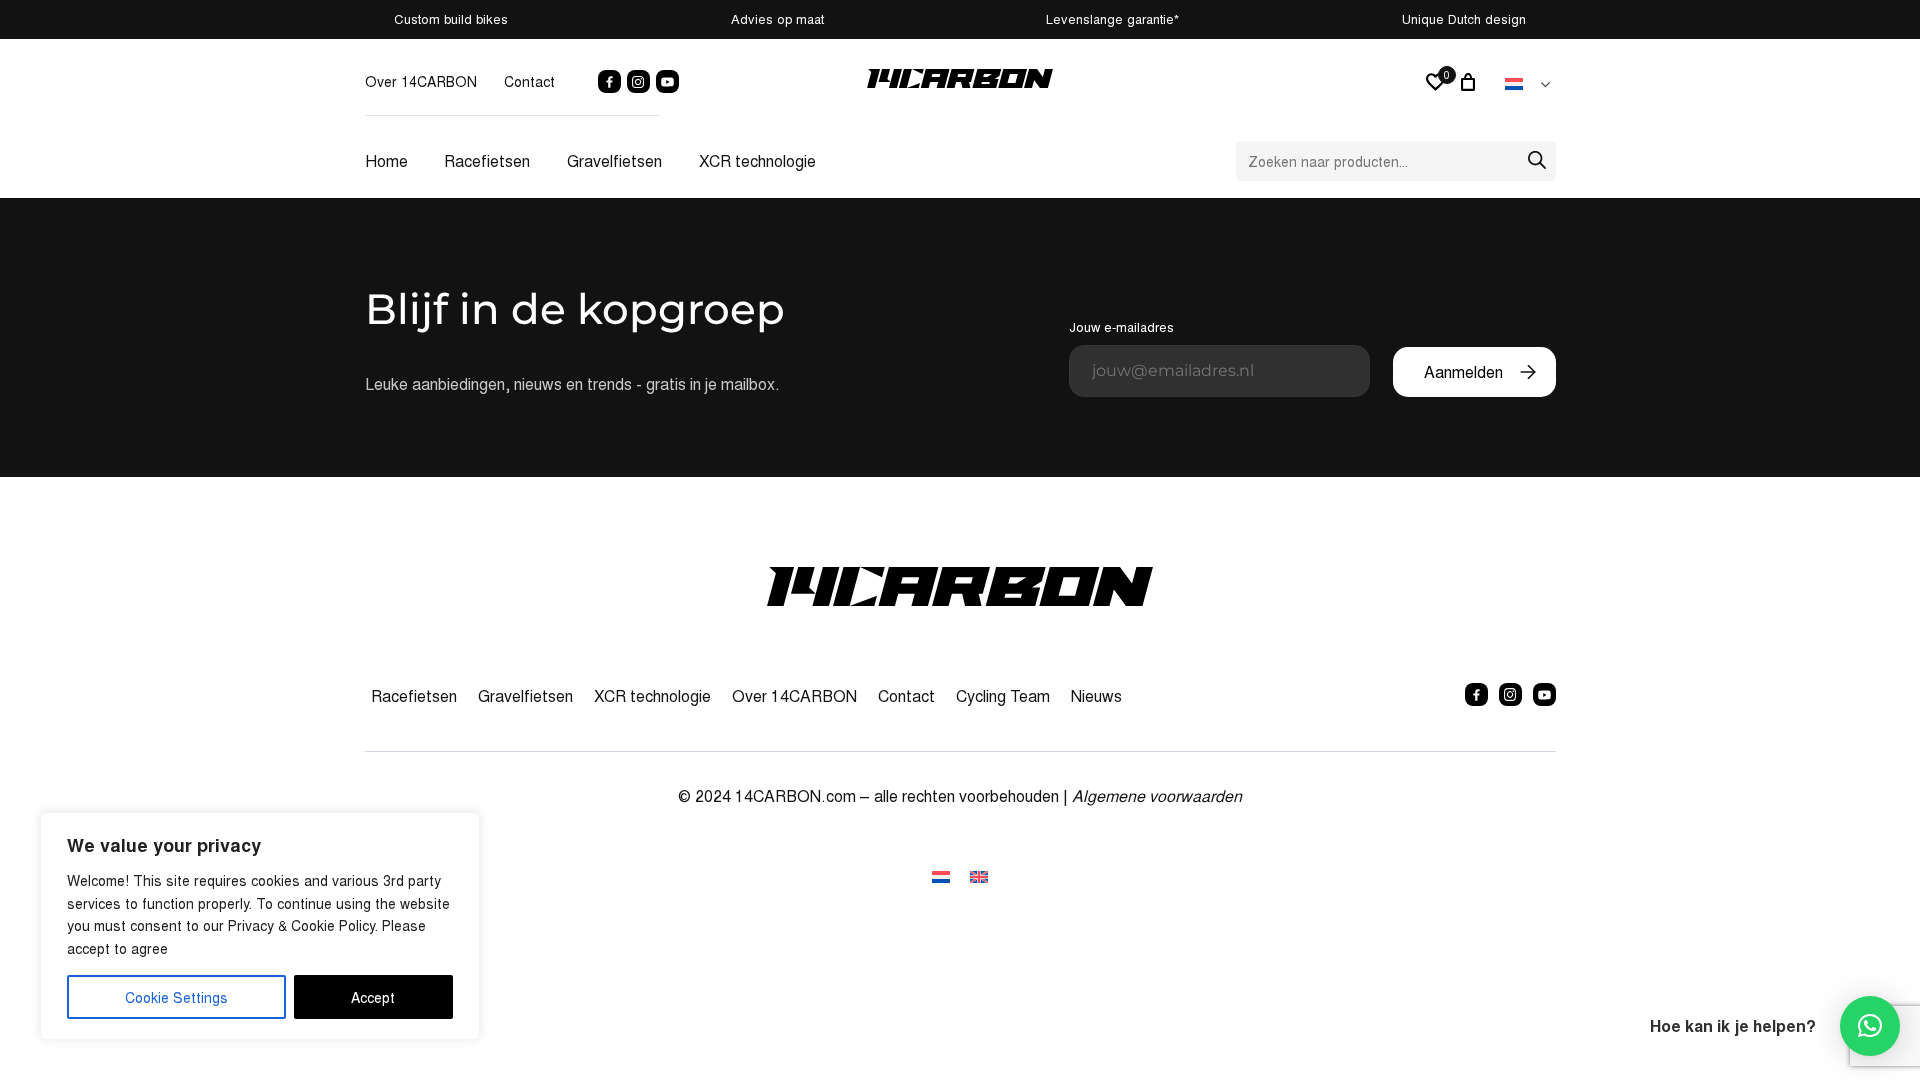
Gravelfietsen (614, 160)
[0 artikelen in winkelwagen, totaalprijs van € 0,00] (1471, 82)
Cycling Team (1003, 695)
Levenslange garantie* (1112, 18)
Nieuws (1096, 695)
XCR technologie (757, 160)
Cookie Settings (176, 997)
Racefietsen (487, 160)
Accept (373, 997)
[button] (1870, 1026)
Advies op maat (777, 18)
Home (386, 160)
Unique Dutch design (1464, 18)
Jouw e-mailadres (1121, 326)
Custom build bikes (451, 18)
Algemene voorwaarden (1157, 795)
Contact (529, 81)
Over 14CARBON (421, 81)
